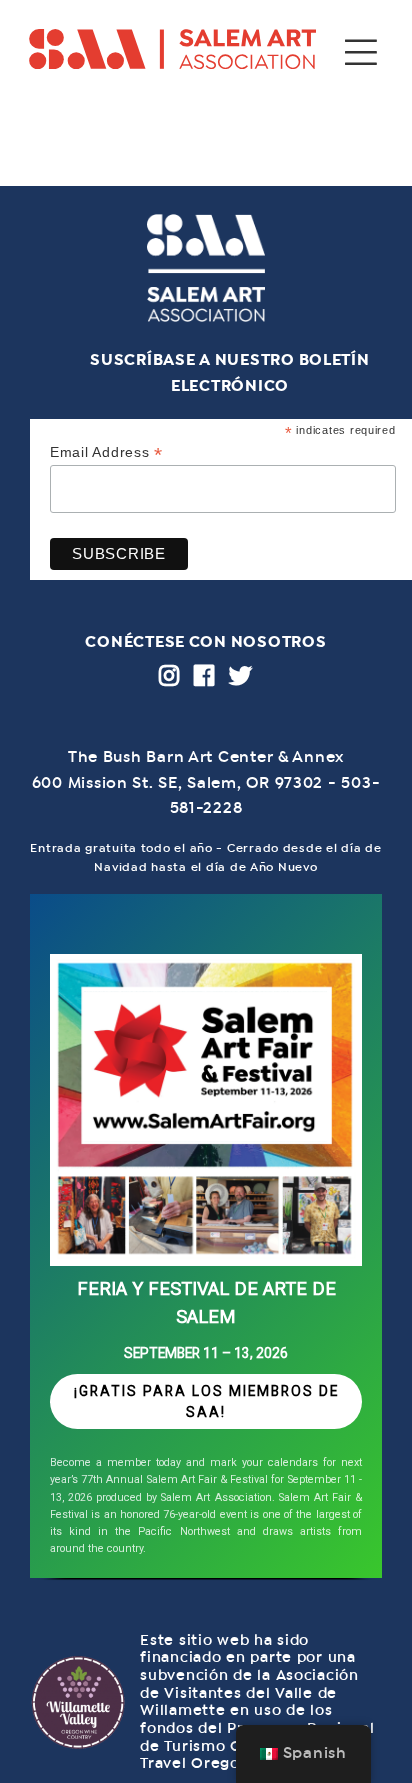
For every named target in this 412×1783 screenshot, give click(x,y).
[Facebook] (204, 675)
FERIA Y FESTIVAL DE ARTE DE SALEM (206, 1303)
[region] (206, 1243)
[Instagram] (169, 675)
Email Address (106, 452)
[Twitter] (241, 675)
